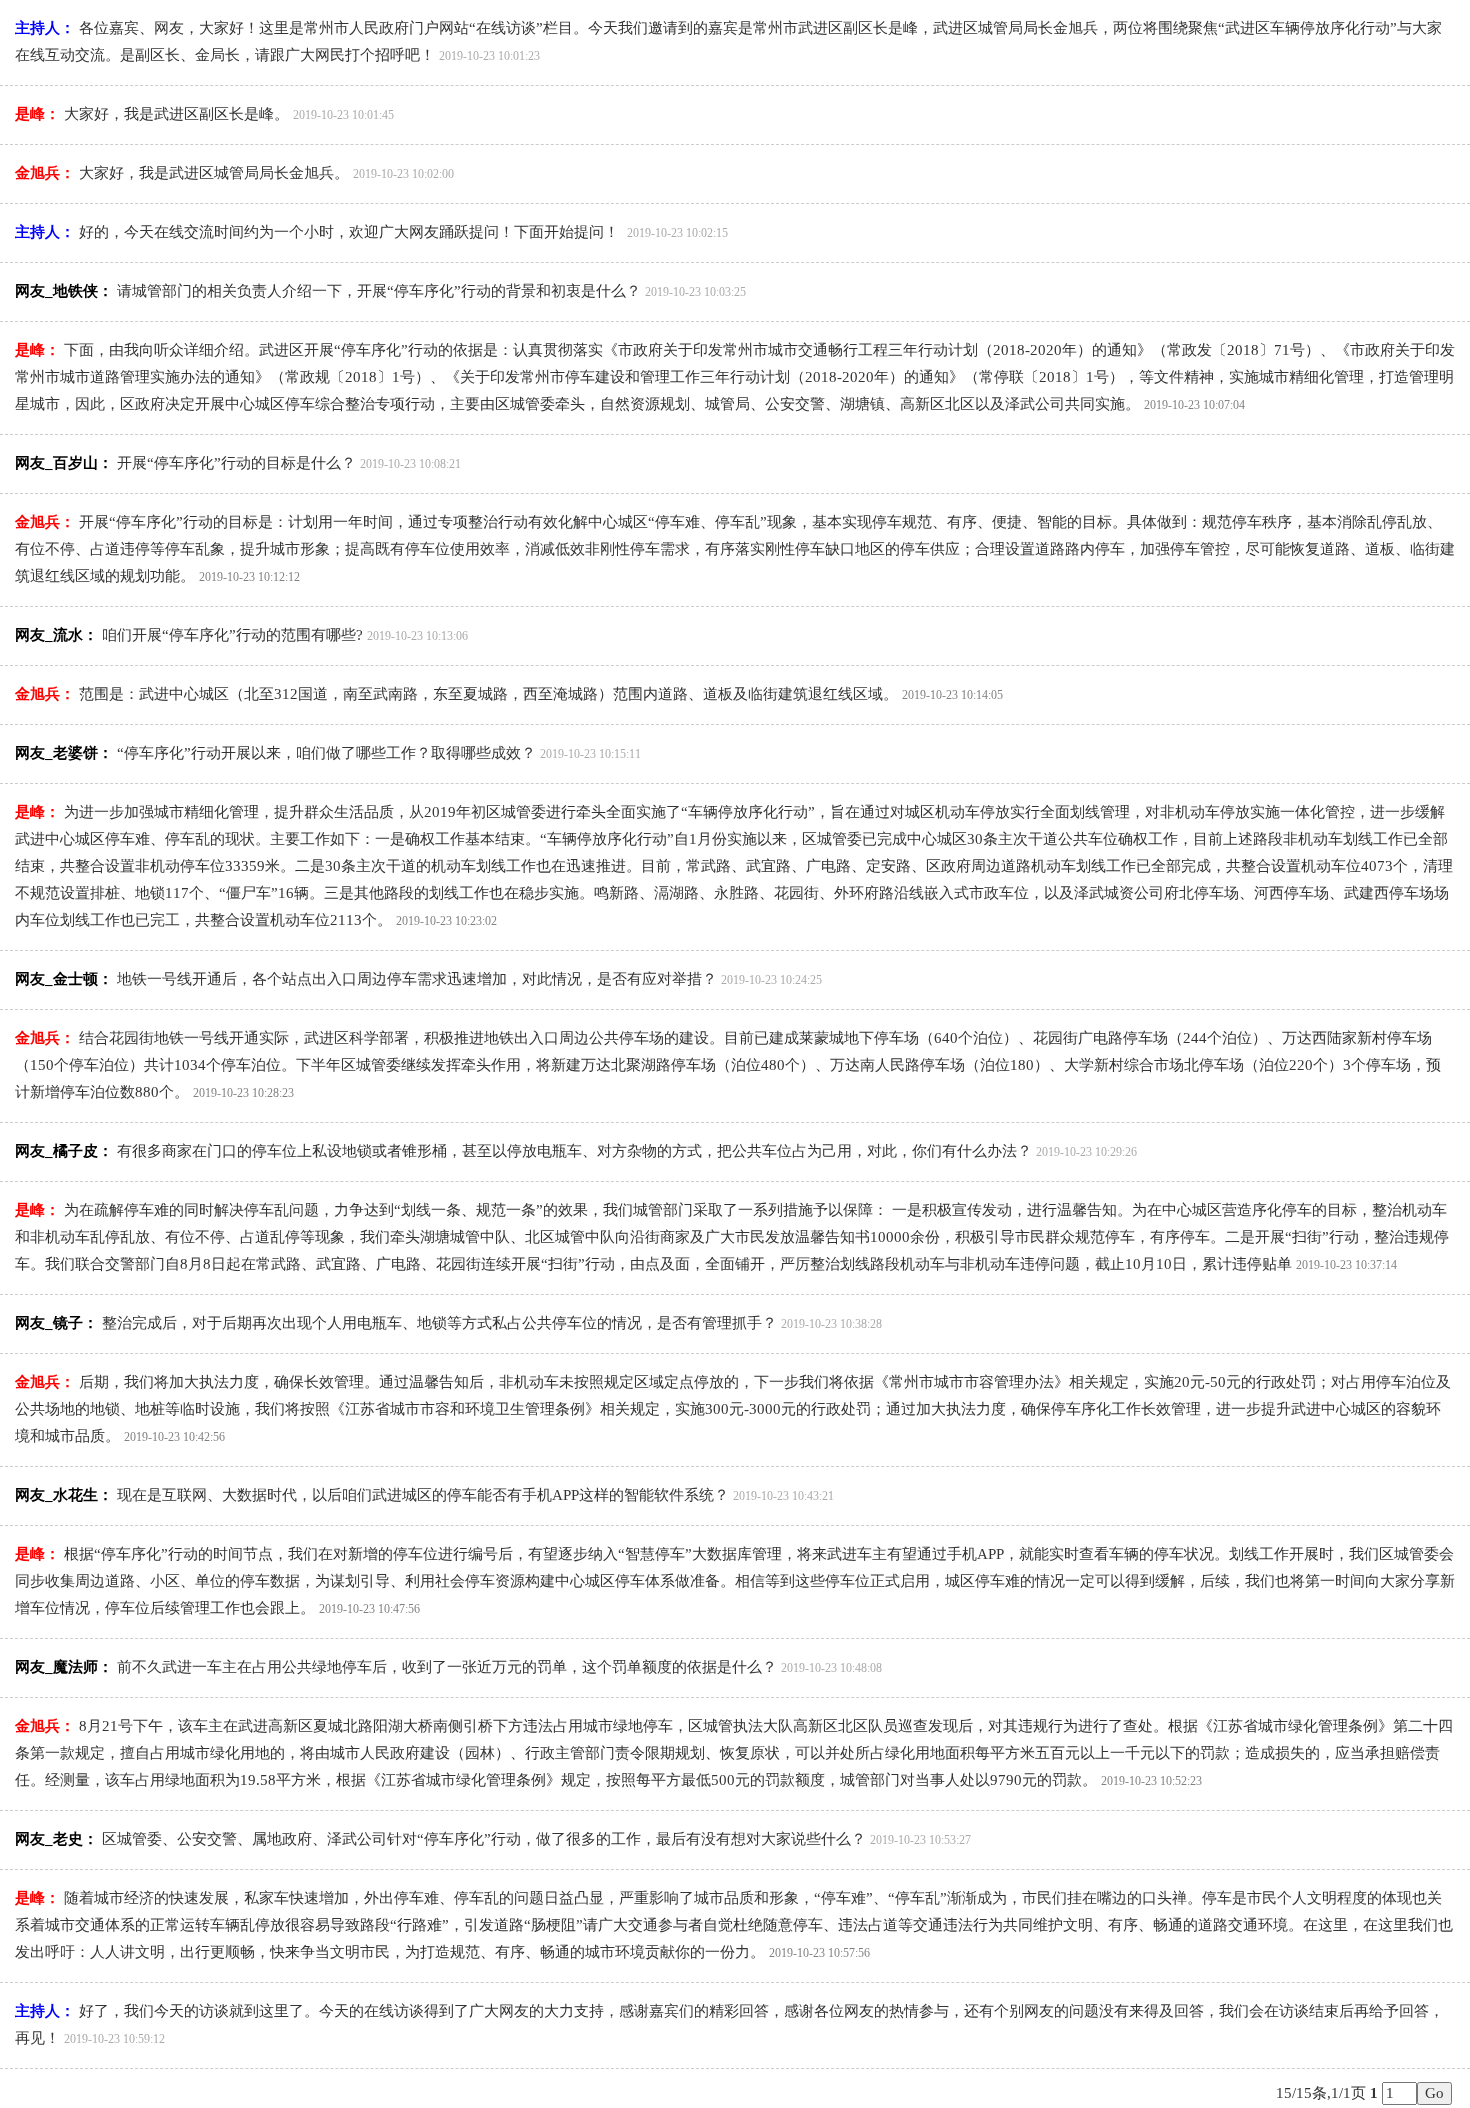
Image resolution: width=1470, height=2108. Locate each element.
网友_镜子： (56, 1323)
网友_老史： (56, 1839)
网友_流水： (56, 635)
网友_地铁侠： (64, 291)
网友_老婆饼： (64, 753)
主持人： (45, 28)
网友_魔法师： (64, 1667)
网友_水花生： (64, 1495)
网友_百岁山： (64, 463)
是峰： (37, 114)
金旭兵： (45, 173)
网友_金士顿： (64, 979)
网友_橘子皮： (64, 1151)
